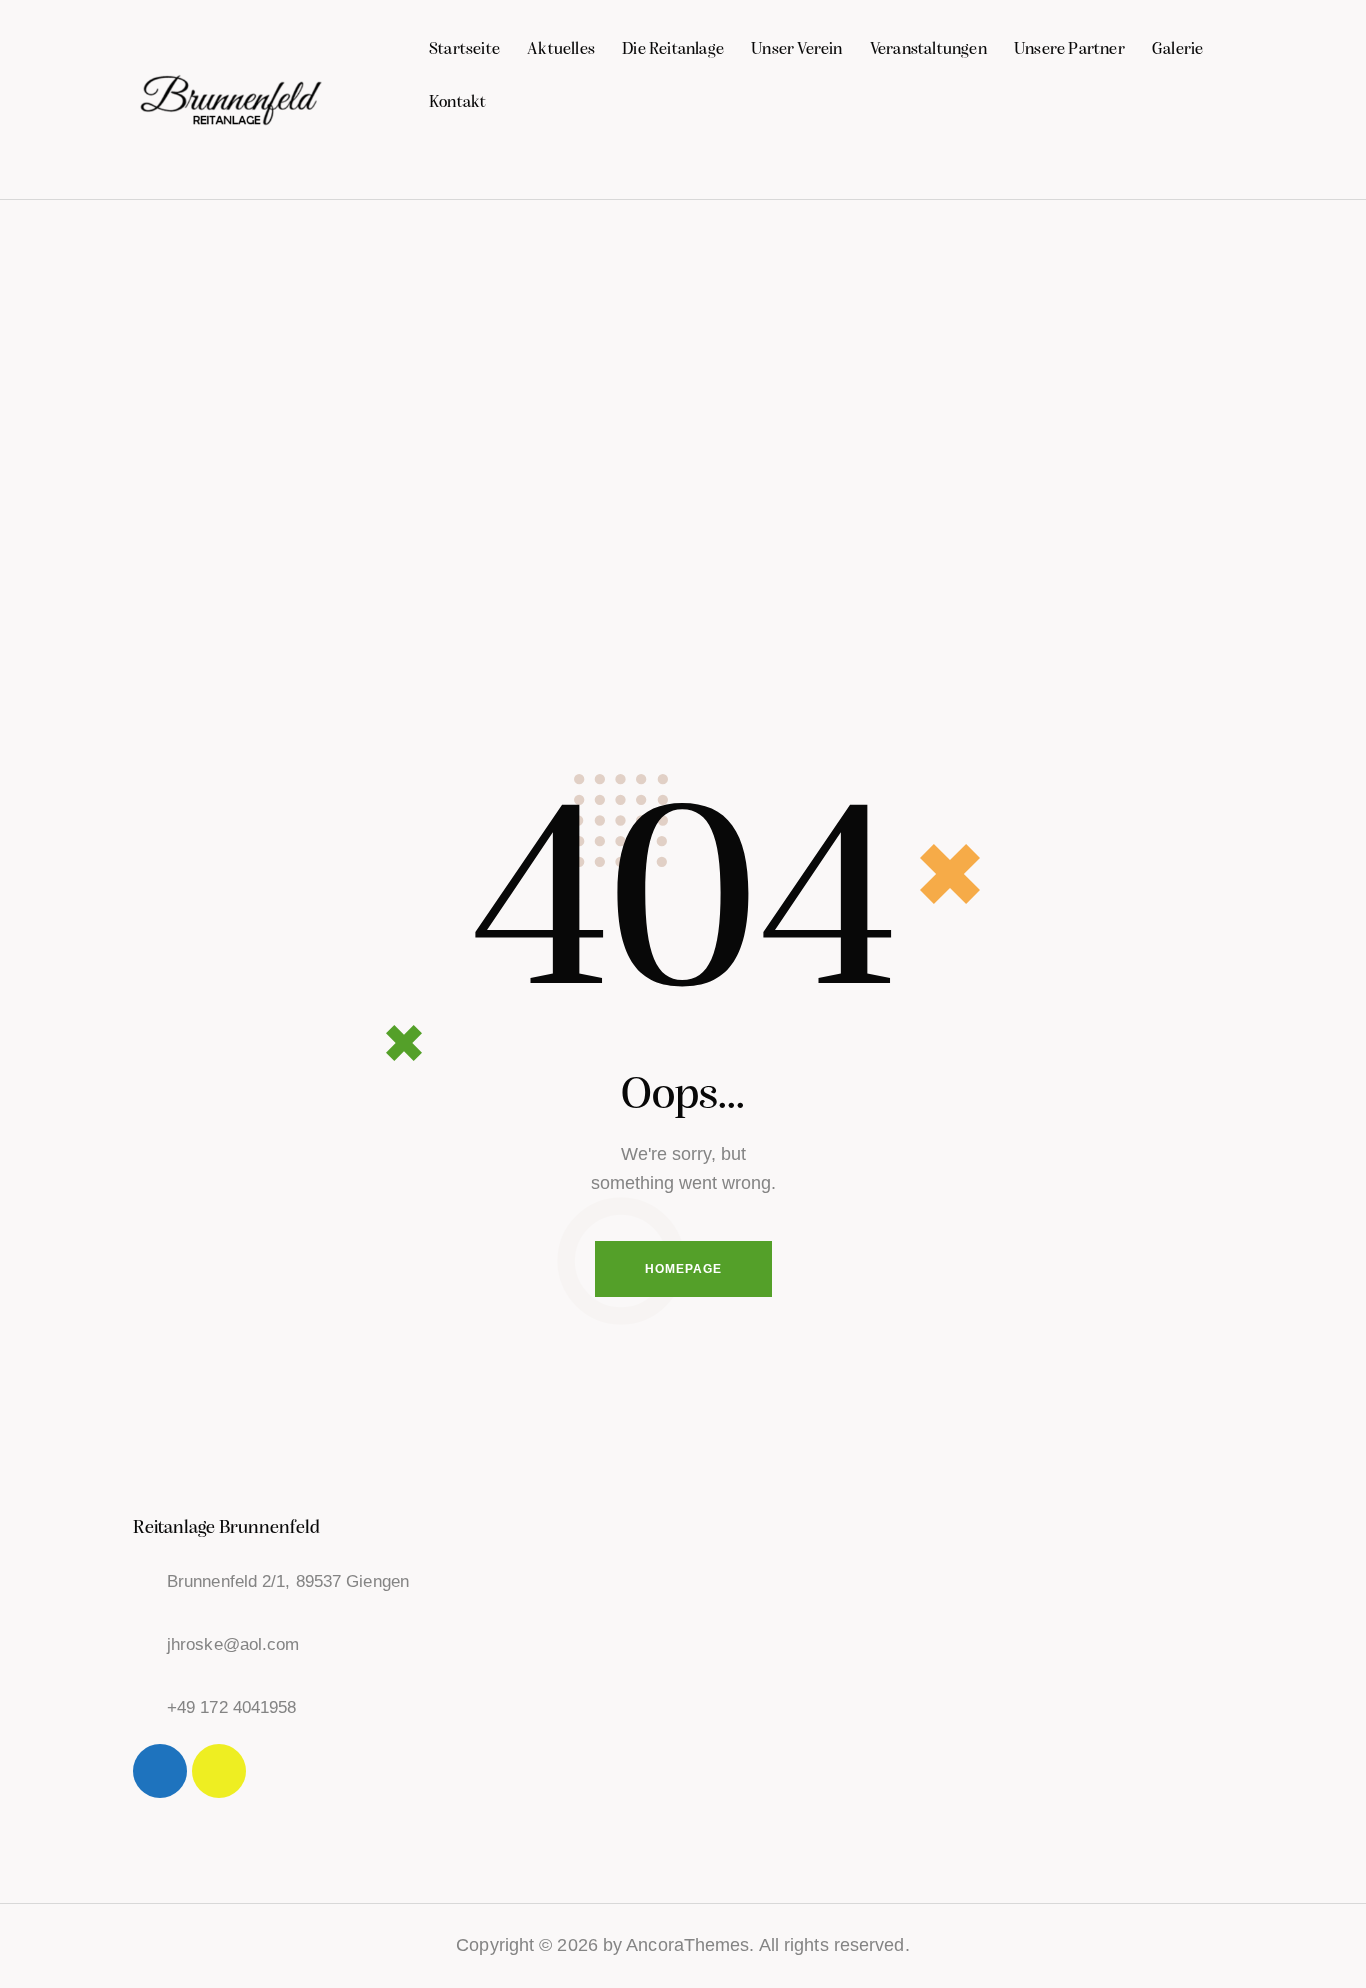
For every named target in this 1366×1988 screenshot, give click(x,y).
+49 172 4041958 (232, 1707)
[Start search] (1220, 164)
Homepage (683, 1269)
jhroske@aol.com (233, 1644)
